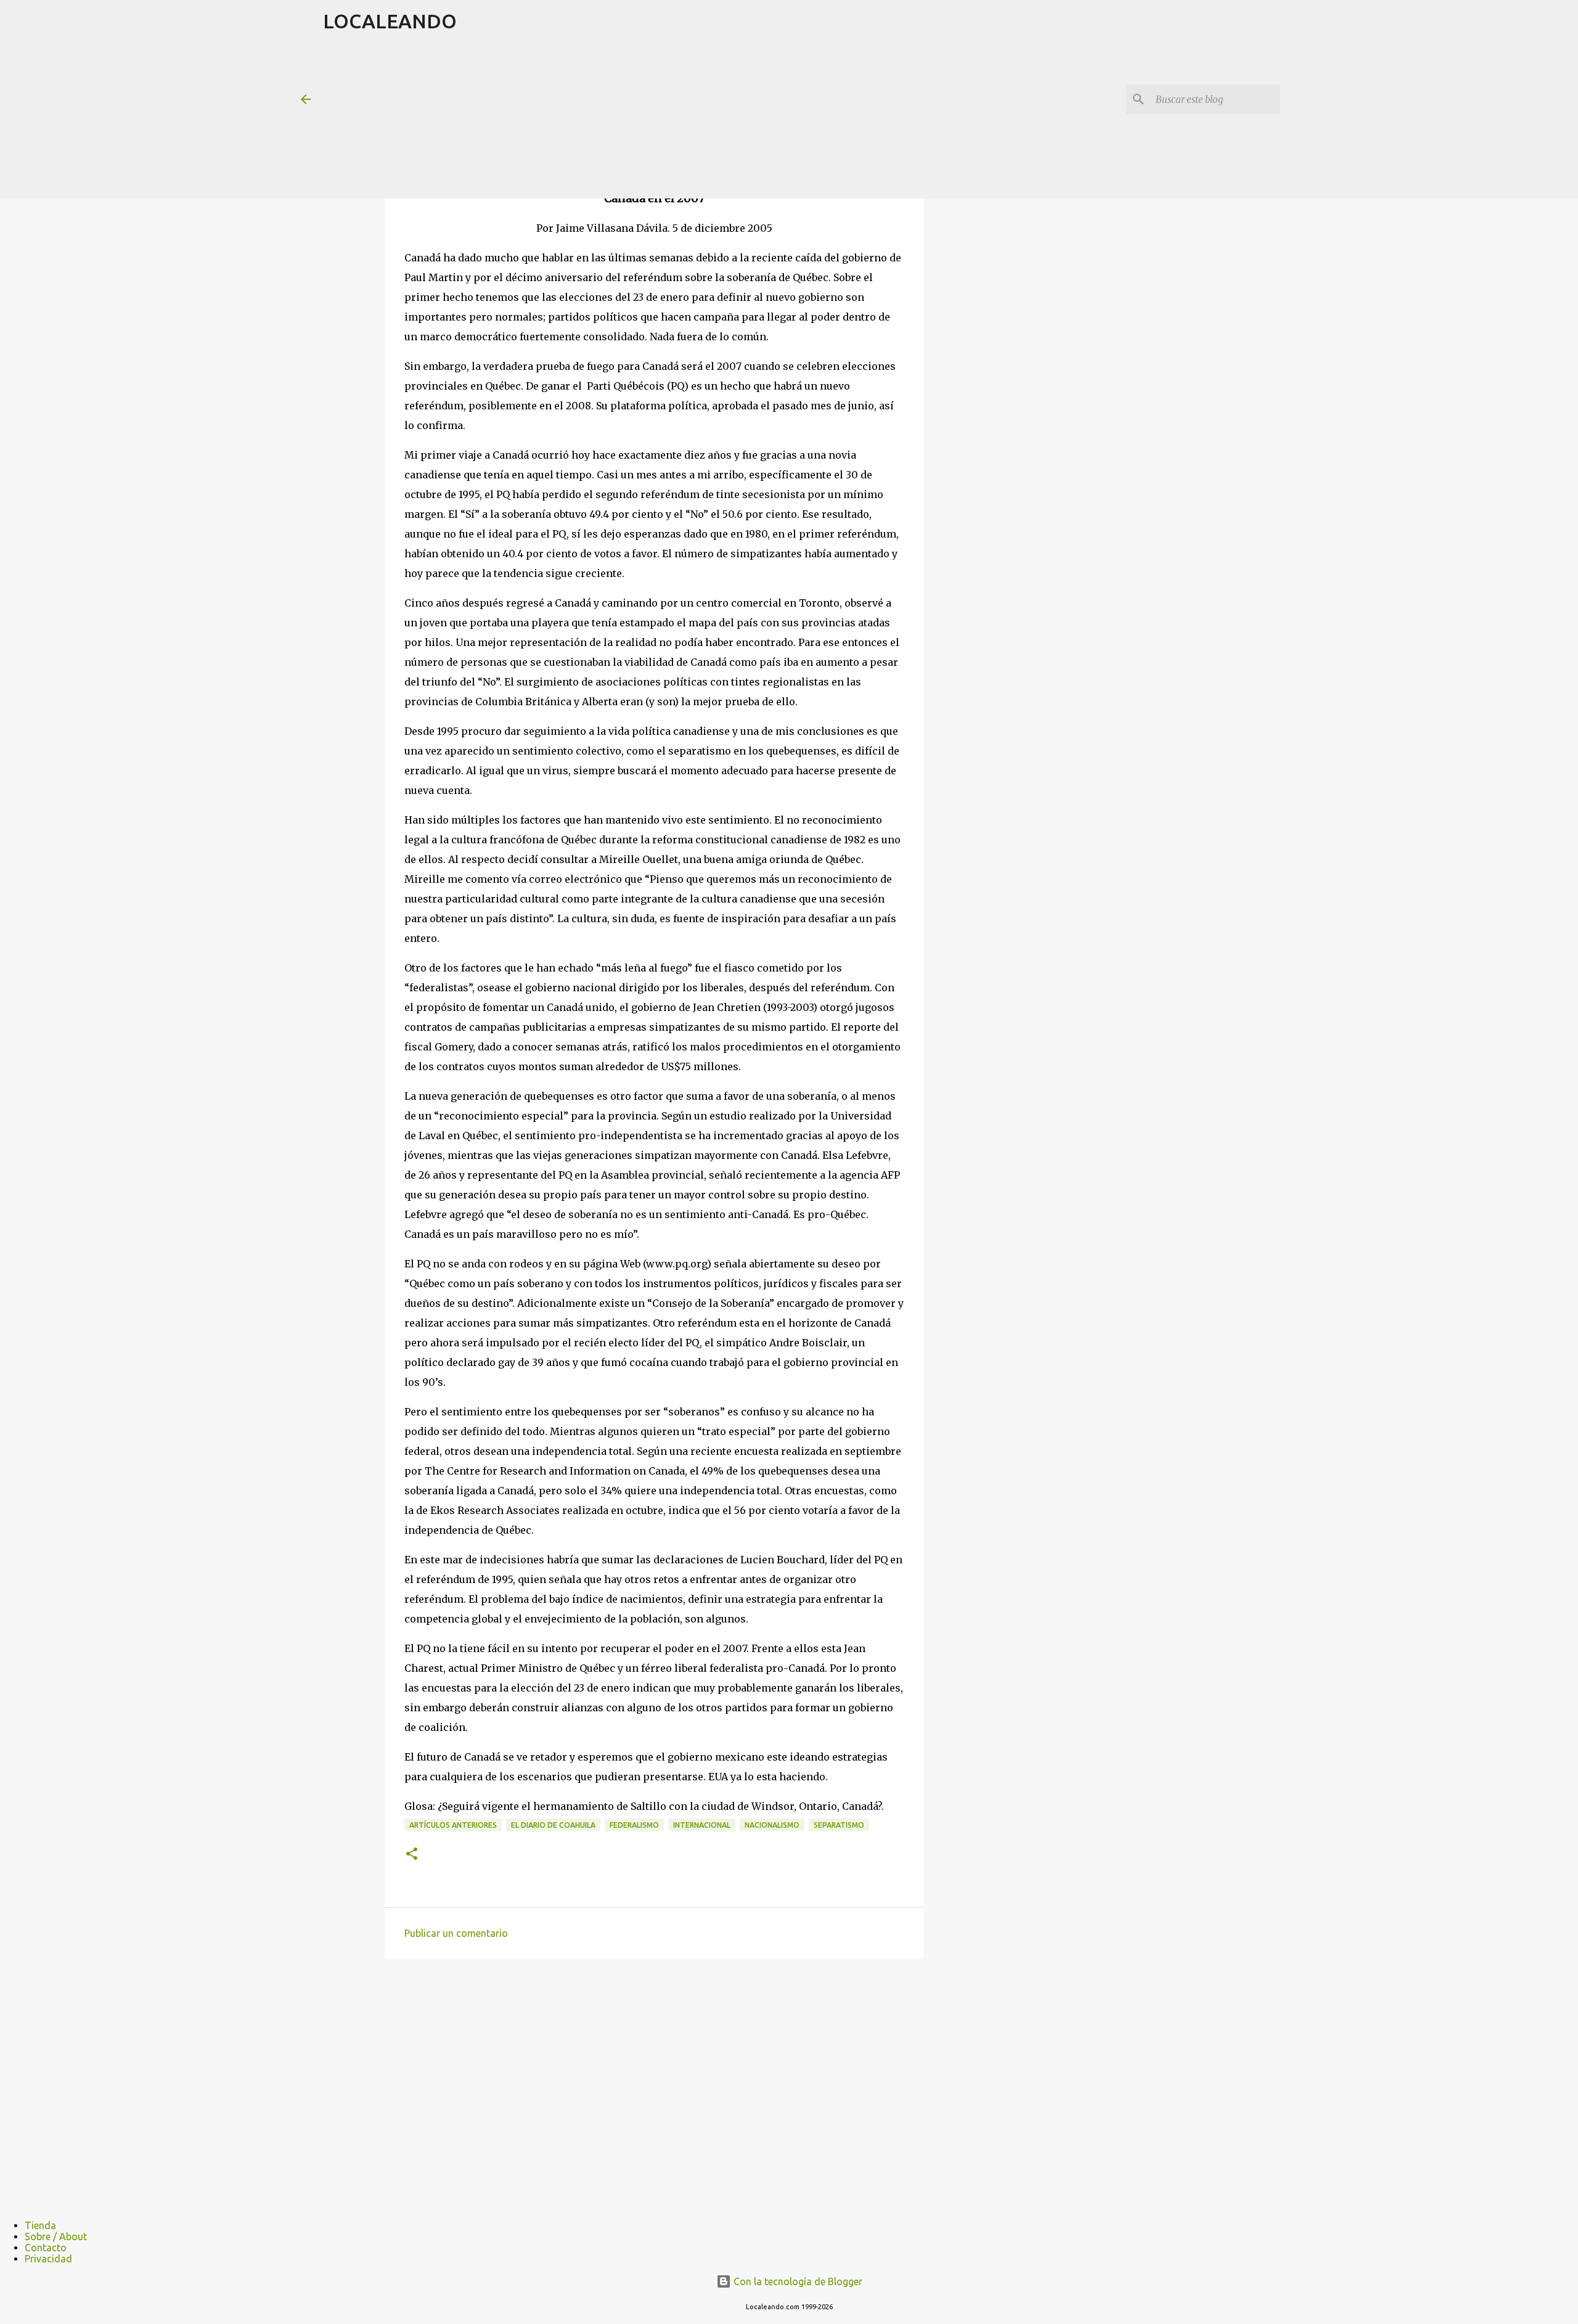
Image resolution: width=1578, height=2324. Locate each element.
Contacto (46, 2248)
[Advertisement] (622, 120)
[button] (412, 1855)
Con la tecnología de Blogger (797, 2281)
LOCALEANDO (390, 21)
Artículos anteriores (453, 1825)
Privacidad (48, 2259)
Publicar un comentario (456, 1933)
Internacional (702, 1825)
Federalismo (634, 1825)
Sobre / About (56, 2236)
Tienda (40, 2225)
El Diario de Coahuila (553, 1825)
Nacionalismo (772, 1825)
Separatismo (839, 1825)
